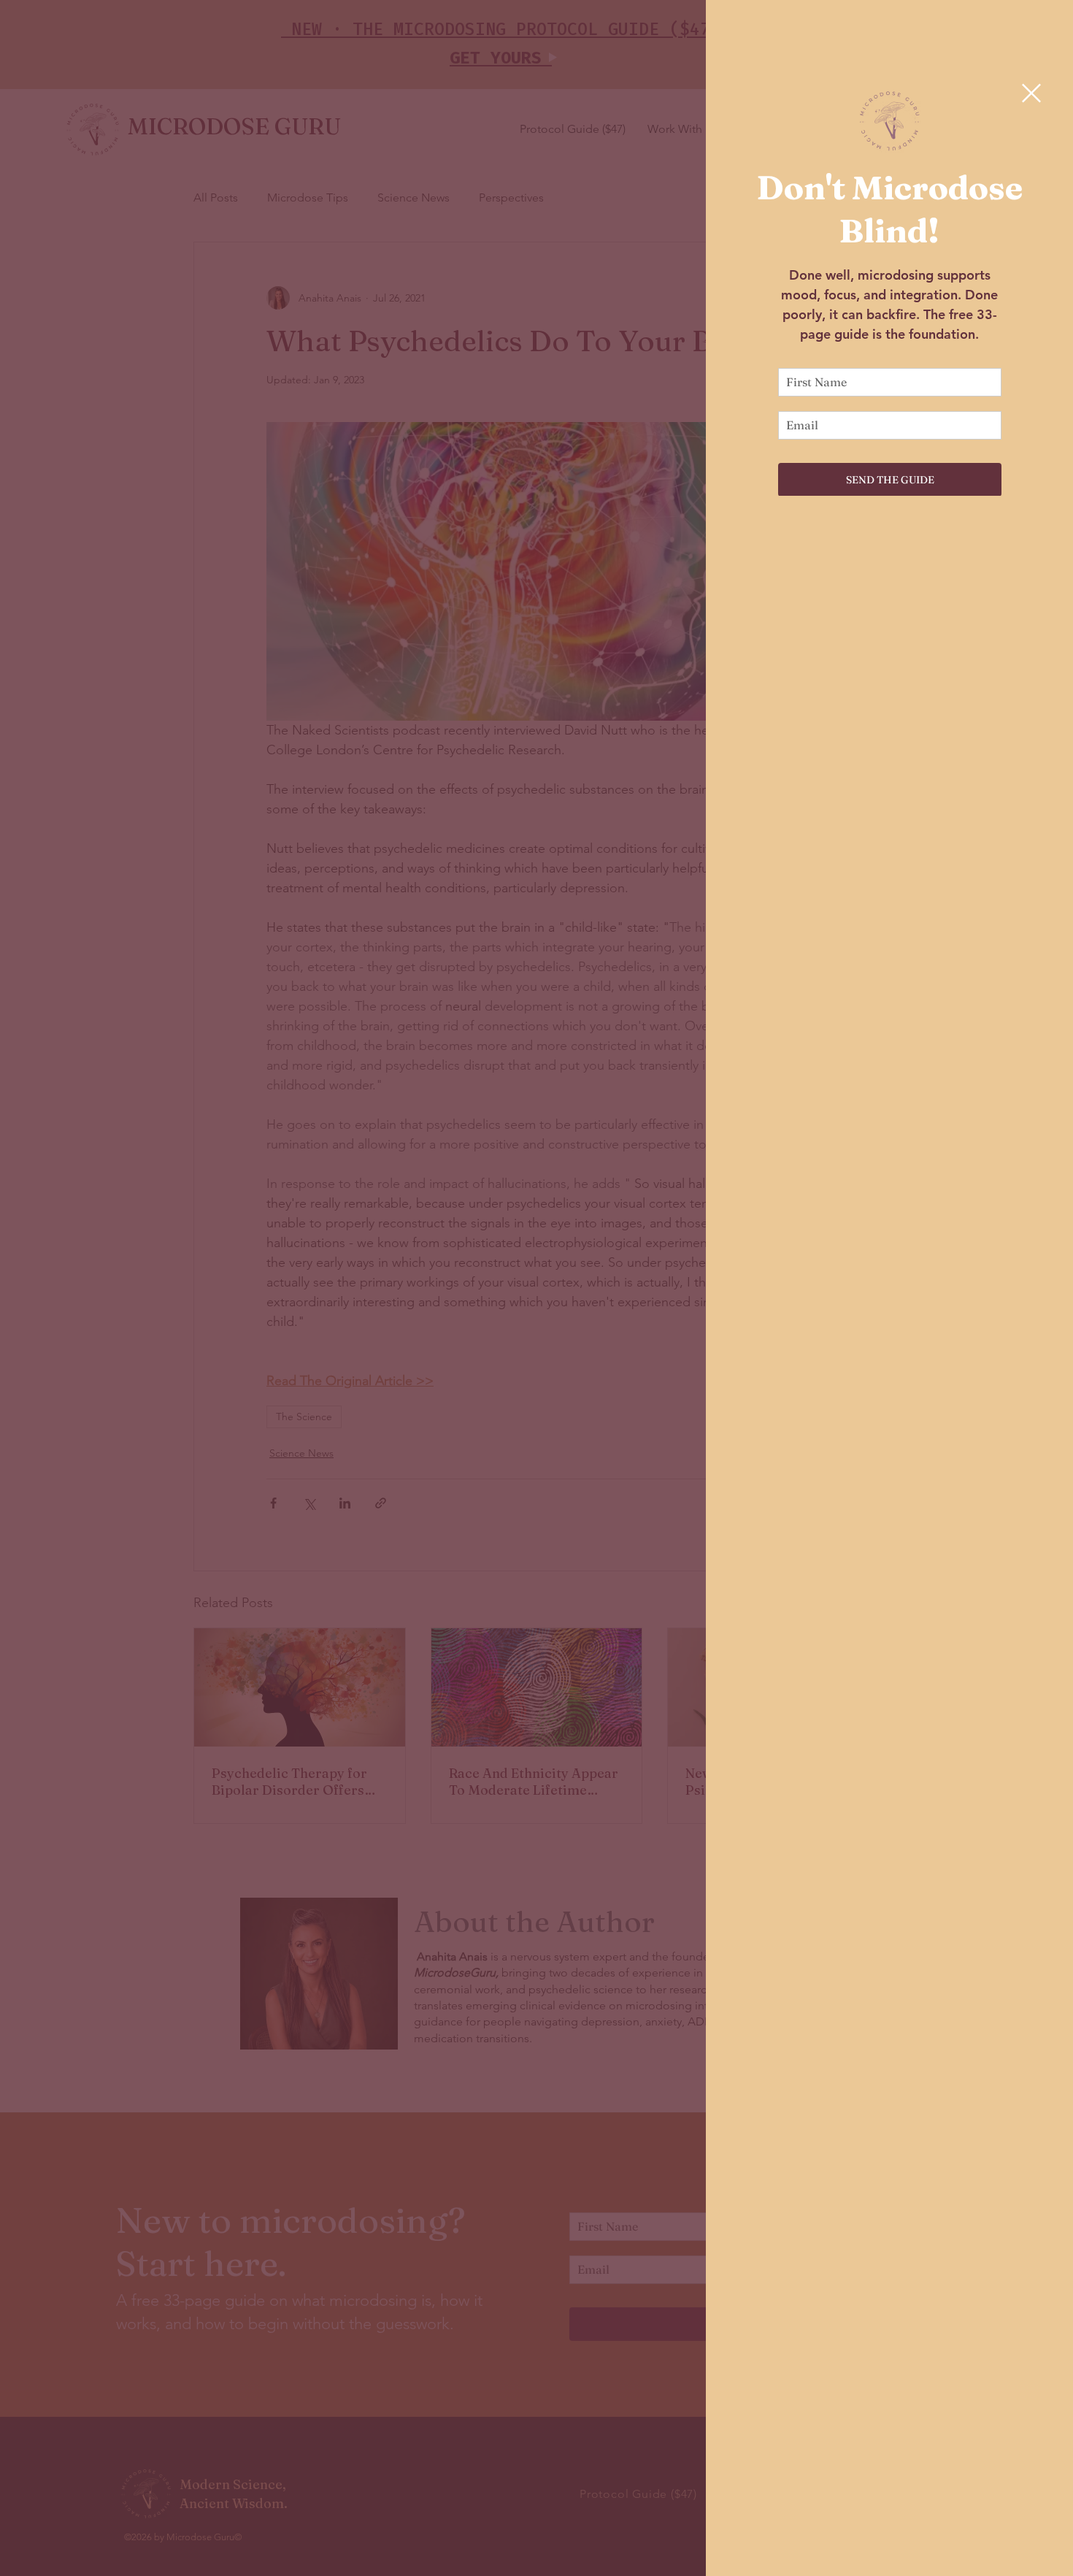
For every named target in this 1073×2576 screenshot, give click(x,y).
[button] (1031, 93)
